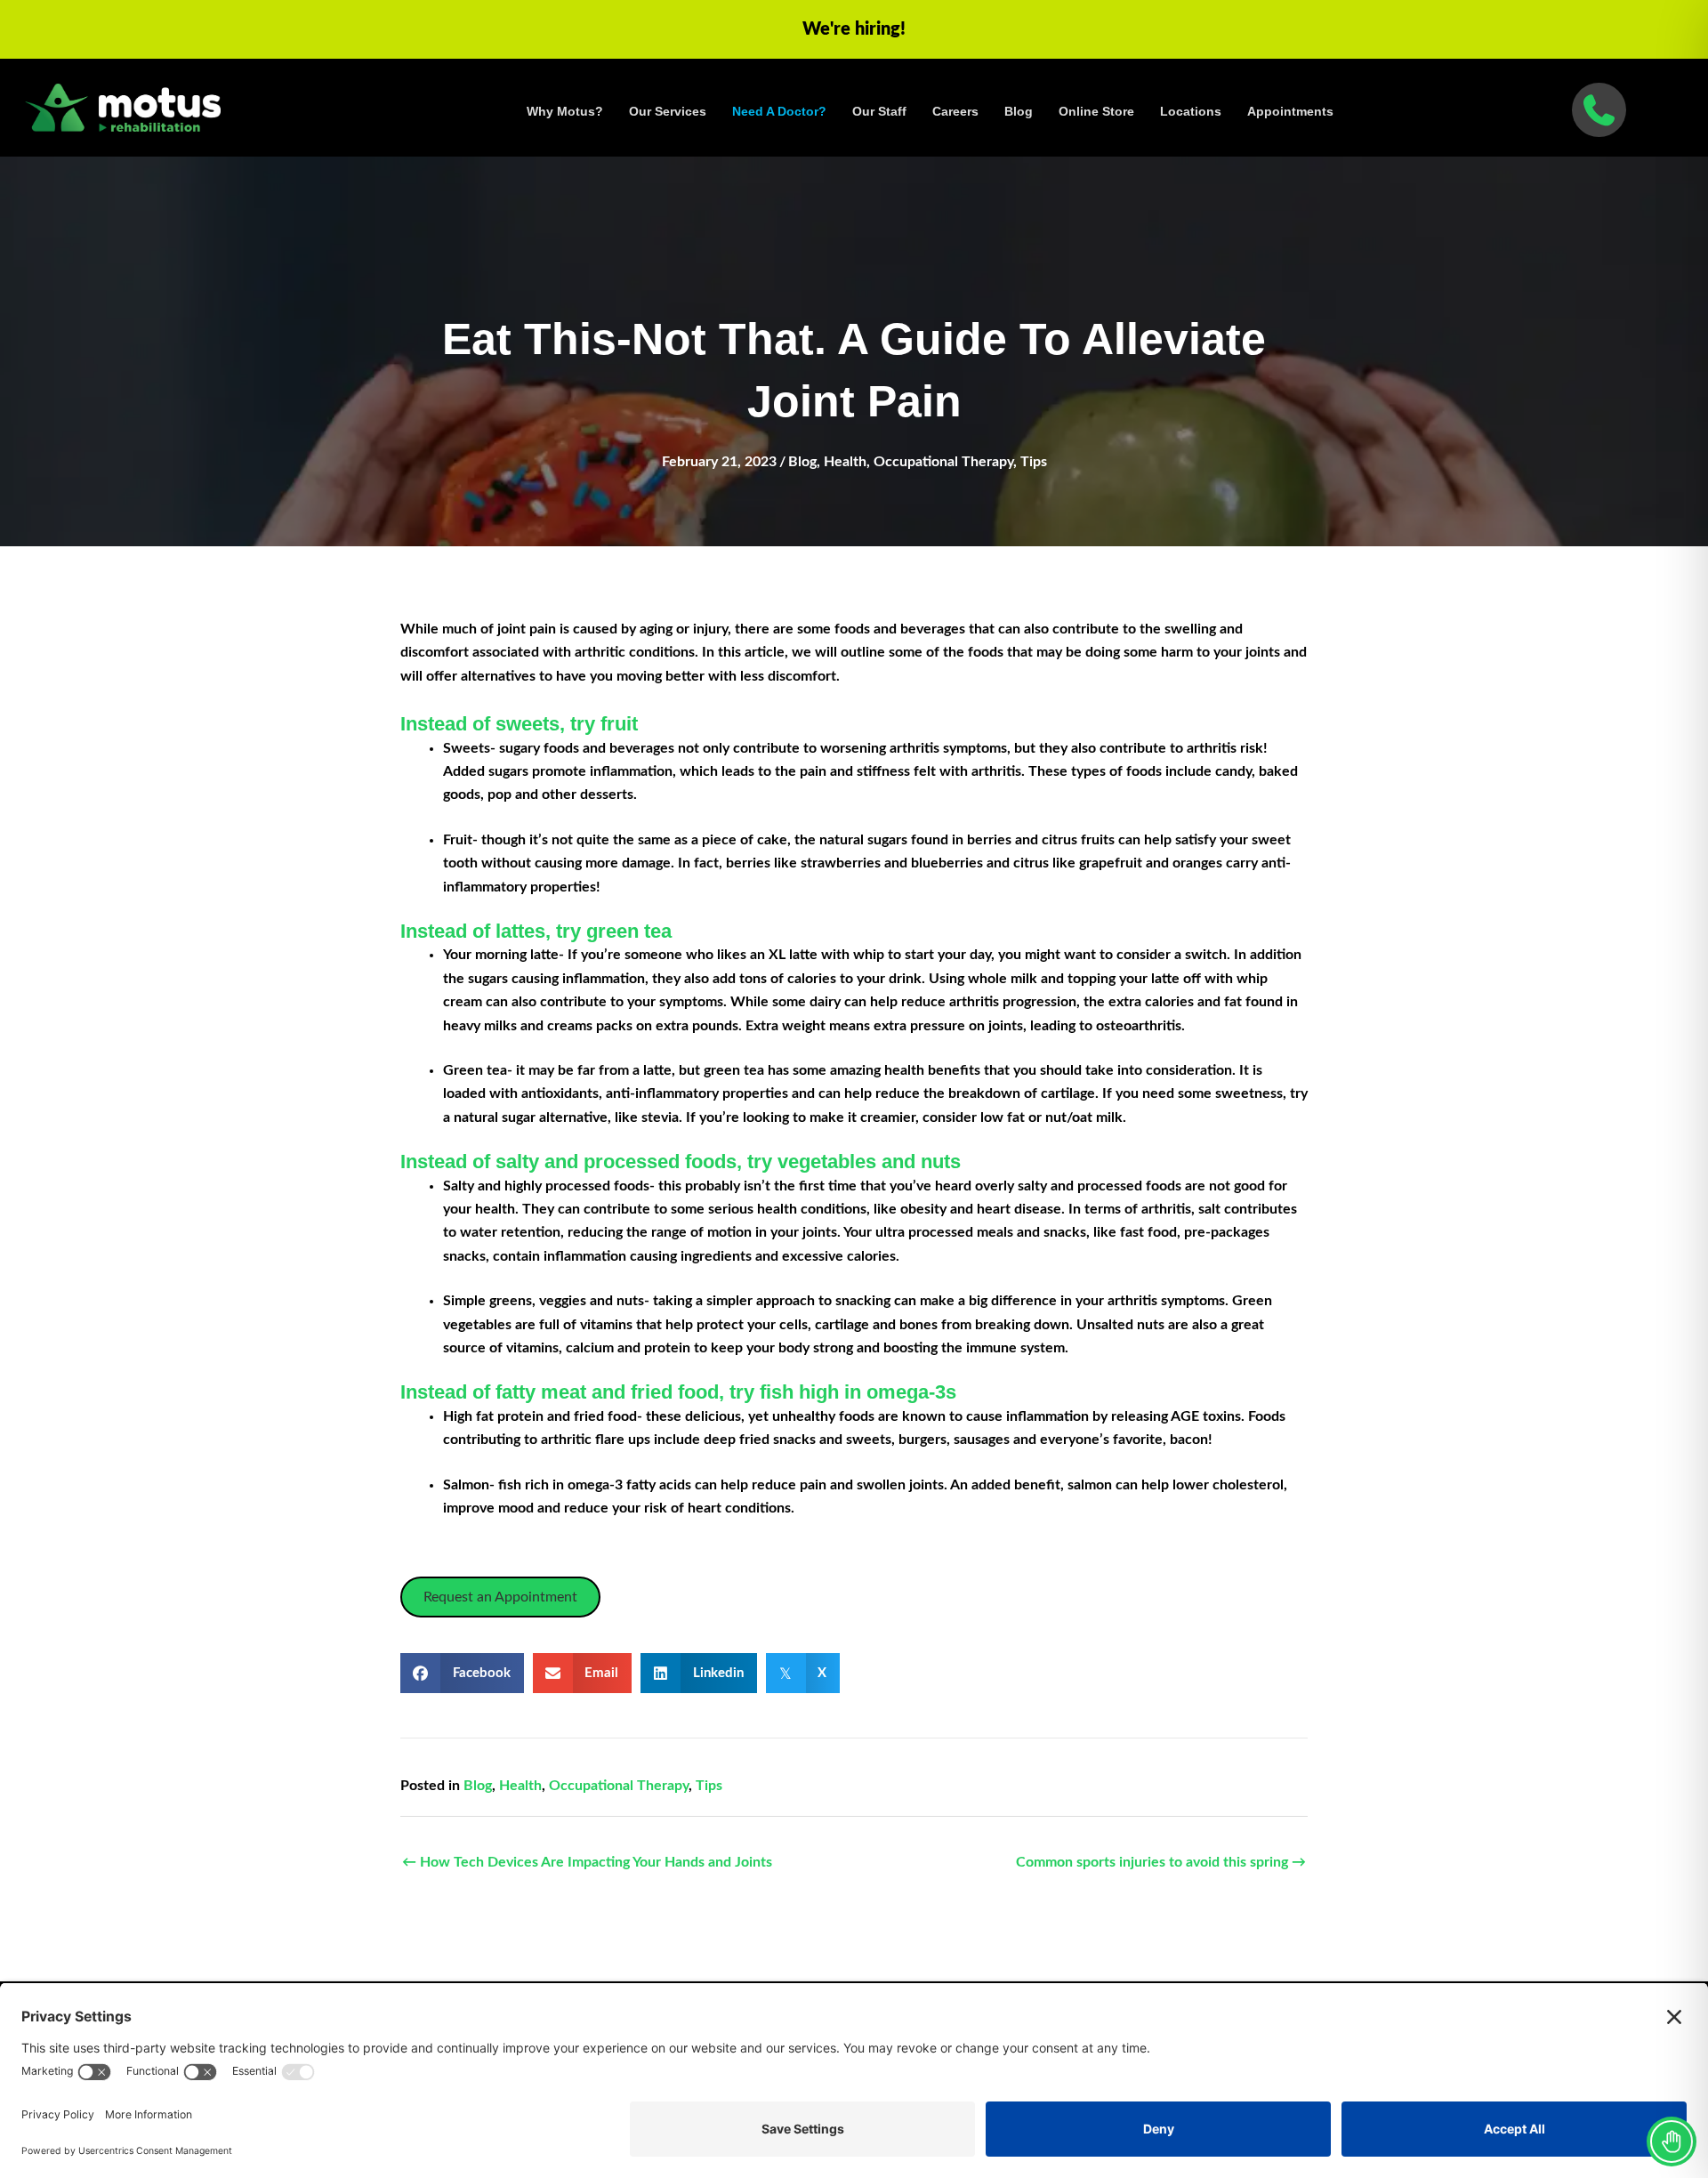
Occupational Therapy (943, 462)
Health (845, 462)
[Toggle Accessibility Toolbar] (1672, 2142)
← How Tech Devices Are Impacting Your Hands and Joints (587, 1862)
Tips (1034, 462)
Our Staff (879, 111)
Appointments (1290, 111)
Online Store (1096, 111)
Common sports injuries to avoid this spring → (1161, 1862)
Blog (1019, 111)
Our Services (668, 111)
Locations (1191, 111)
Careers (955, 111)
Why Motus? (565, 111)
